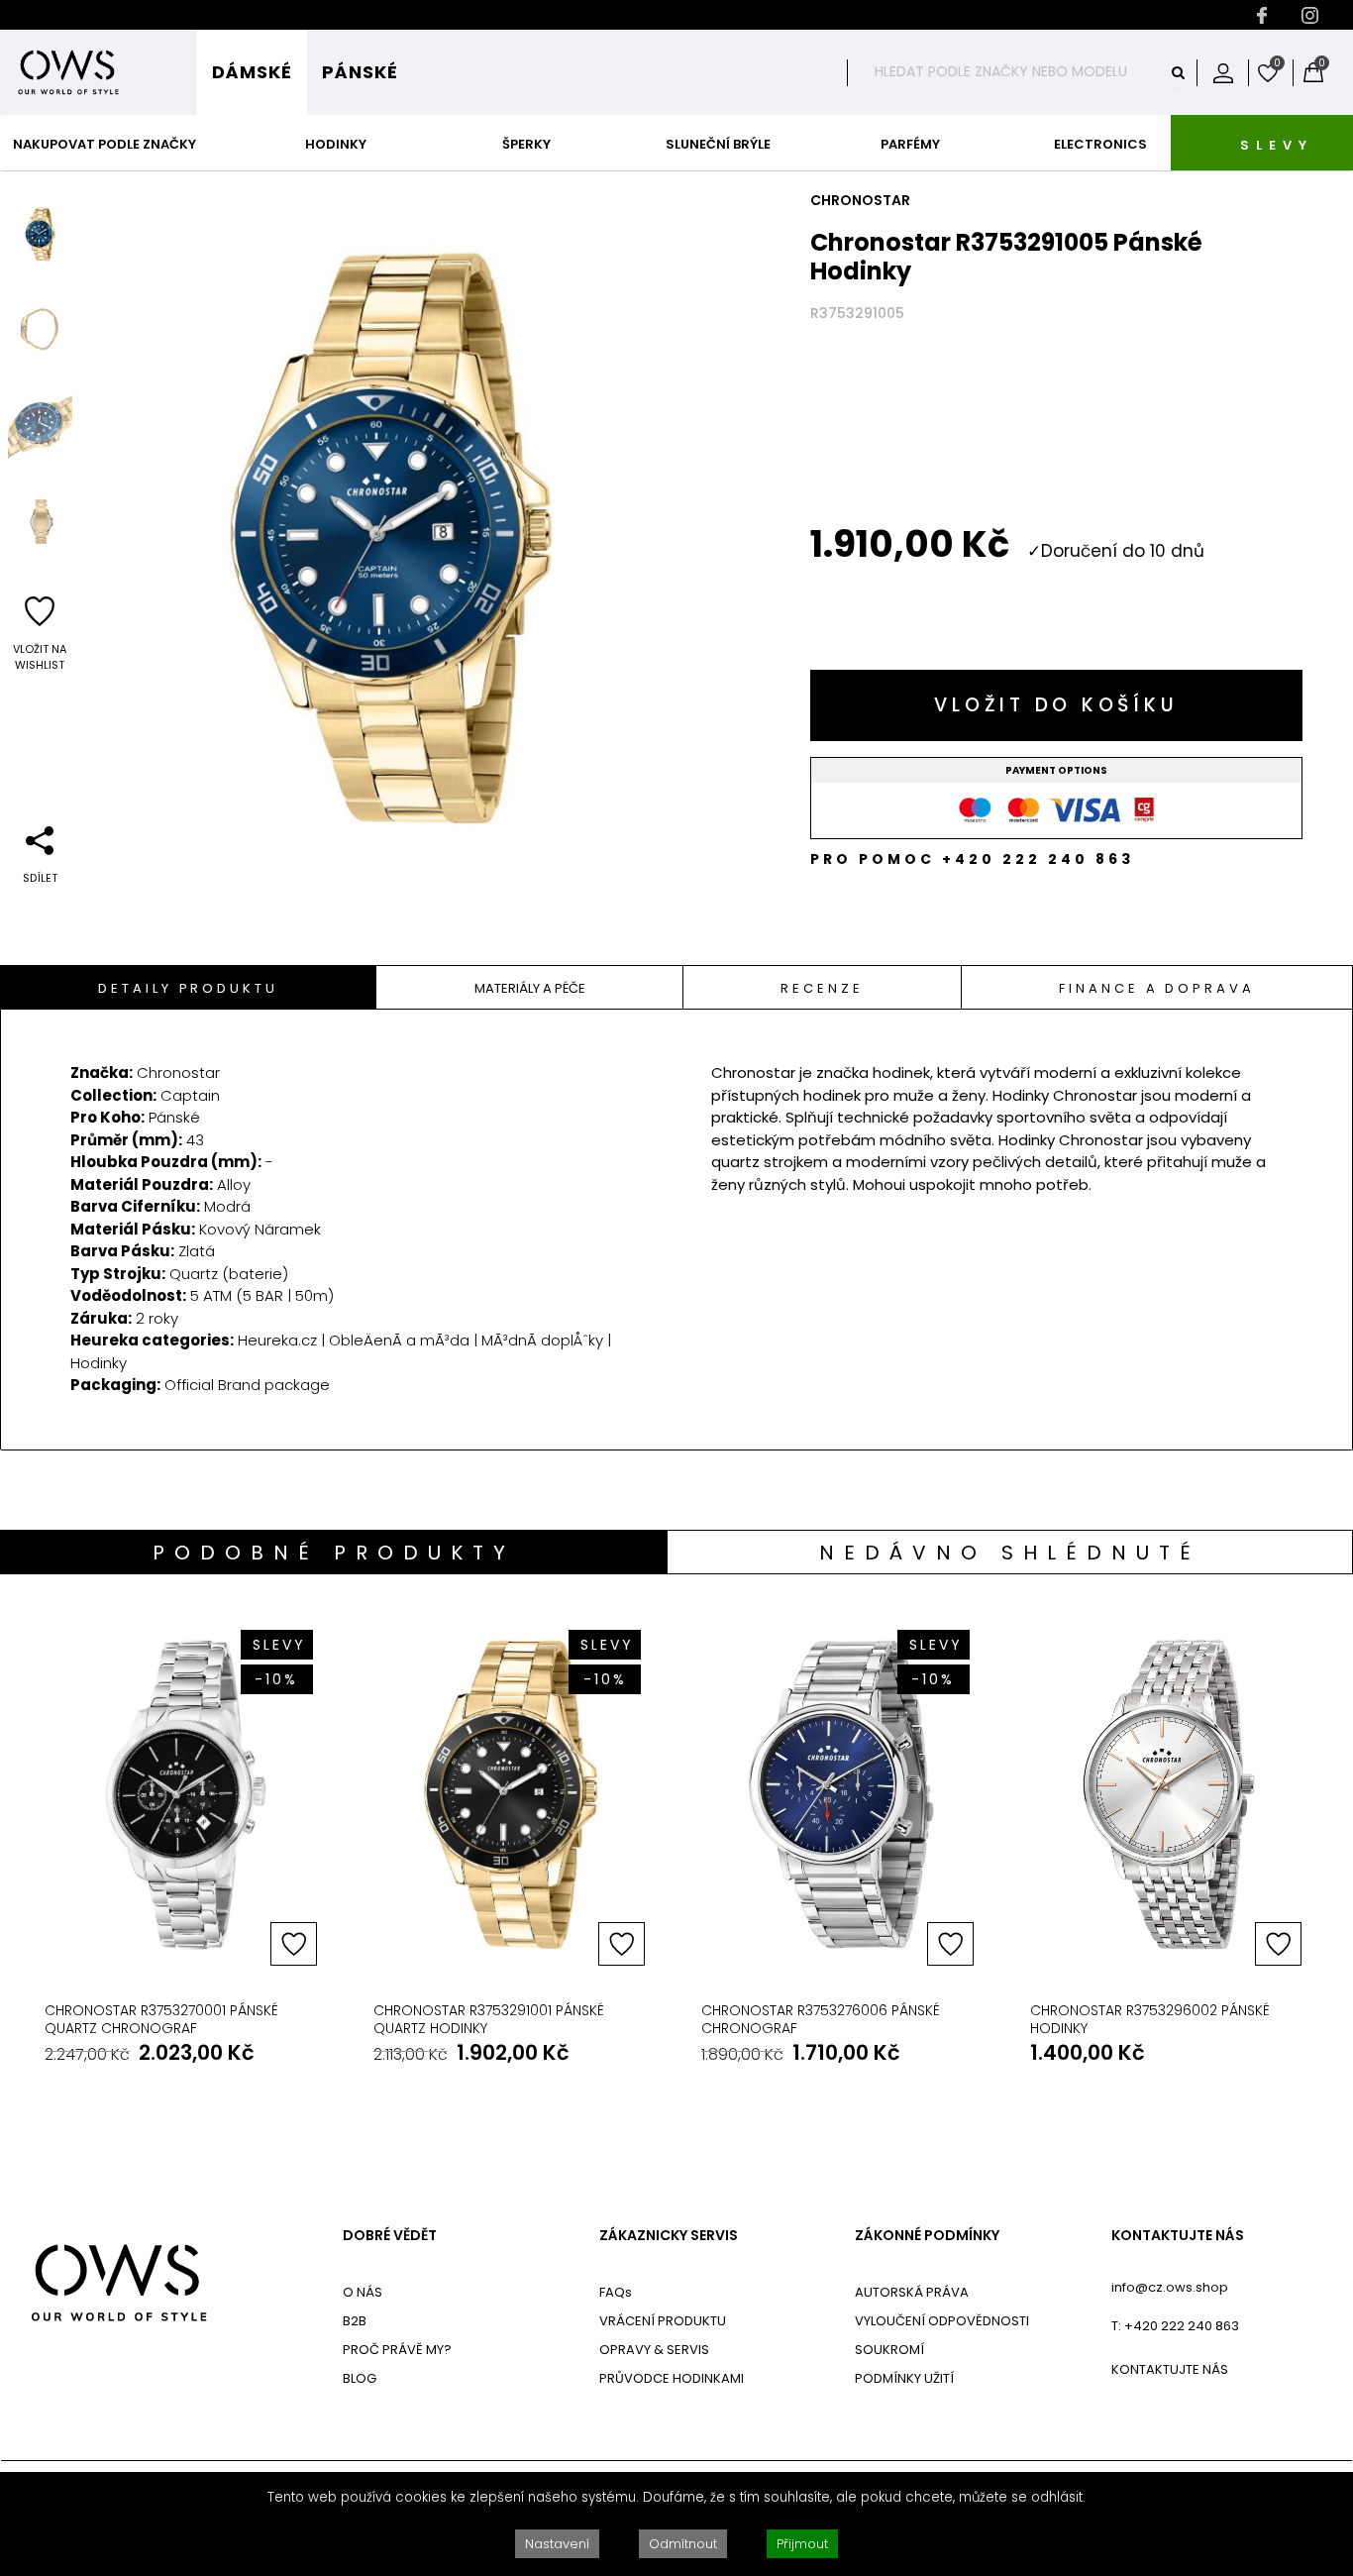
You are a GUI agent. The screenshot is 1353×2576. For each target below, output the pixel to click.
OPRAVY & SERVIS (654, 2350)
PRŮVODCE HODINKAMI (672, 2378)
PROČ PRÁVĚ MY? (397, 2350)
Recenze (822, 988)
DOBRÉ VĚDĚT (390, 2236)
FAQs (616, 2292)
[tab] (189, 987)
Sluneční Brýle (718, 144)
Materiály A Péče (530, 988)
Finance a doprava (1156, 988)
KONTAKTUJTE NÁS (1178, 2236)
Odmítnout (683, 2544)
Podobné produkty (334, 1553)
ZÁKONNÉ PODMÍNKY (927, 2236)
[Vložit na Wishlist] (294, 1944)
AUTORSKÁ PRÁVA (912, 2292)
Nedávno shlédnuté (1010, 1553)
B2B (355, 2321)
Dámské (252, 72)
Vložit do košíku (1056, 705)
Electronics (1100, 144)
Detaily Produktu (188, 988)
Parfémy (910, 144)
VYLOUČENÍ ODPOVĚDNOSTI (942, 2321)
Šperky (526, 144)
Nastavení (557, 2544)
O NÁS (363, 2292)
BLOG (360, 2378)
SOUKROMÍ (889, 2350)
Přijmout (802, 2544)
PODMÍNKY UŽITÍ (904, 2378)
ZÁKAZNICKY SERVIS (669, 2236)
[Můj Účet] (1223, 72)
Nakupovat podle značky (104, 144)
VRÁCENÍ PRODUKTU (663, 2321)
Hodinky (336, 144)
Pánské (360, 72)
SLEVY (1277, 145)
